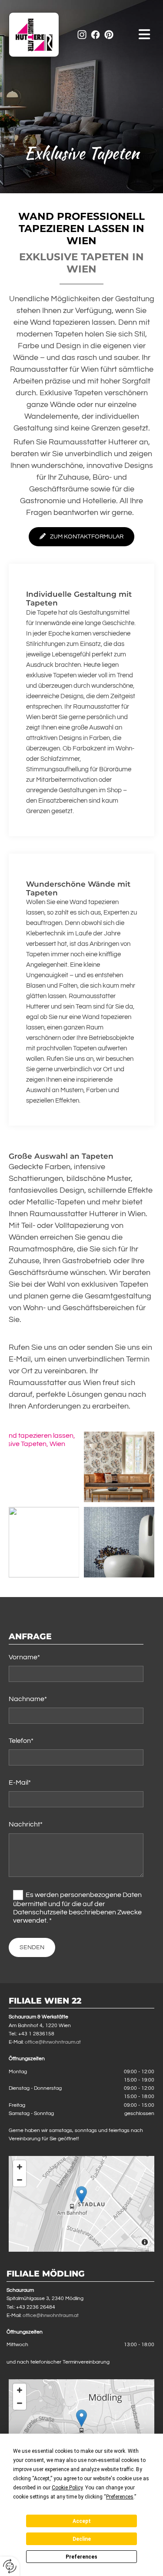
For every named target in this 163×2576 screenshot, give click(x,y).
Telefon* (21, 1741)
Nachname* (28, 1699)
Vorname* (24, 1657)
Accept (82, 2521)
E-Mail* (20, 1782)
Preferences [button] (120, 2497)
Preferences (81, 2557)
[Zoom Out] (20, 2180)
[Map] (81, 2204)
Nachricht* (26, 1824)
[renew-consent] (10, 2566)
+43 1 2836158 (36, 2034)
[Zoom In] (20, 2167)
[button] (138, 35)
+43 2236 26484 (36, 2307)
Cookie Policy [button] (67, 2488)
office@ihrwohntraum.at (53, 2042)
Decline (82, 2539)
